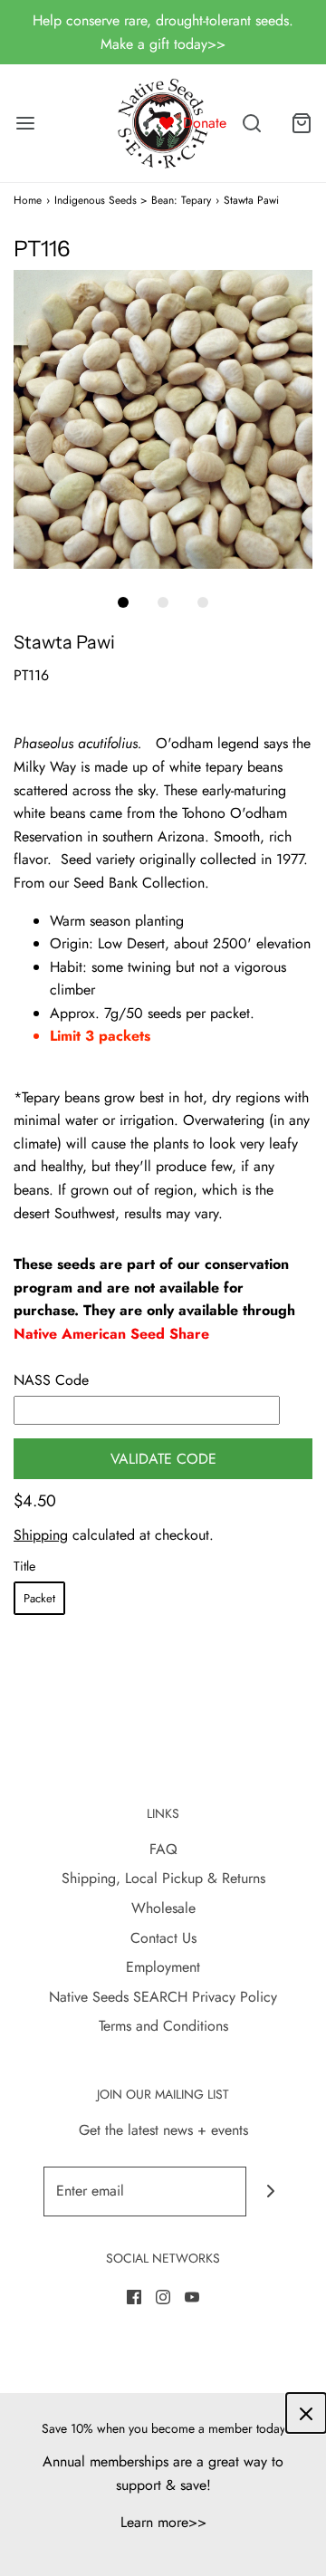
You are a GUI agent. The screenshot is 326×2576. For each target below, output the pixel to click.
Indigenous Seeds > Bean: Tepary (133, 200)
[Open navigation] (25, 124)
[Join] (271, 2192)
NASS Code (51, 1380)
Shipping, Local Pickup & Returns (163, 1878)
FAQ (163, 1849)
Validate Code (163, 1459)
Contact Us (163, 1938)
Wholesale (163, 1908)
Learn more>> (163, 2522)
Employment (163, 1967)
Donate (205, 123)
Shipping (41, 1535)
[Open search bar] (251, 124)
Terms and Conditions (163, 2026)
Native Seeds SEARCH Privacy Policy (163, 1997)
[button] (163, 419)
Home (28, 200)
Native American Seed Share (111, 1334)
